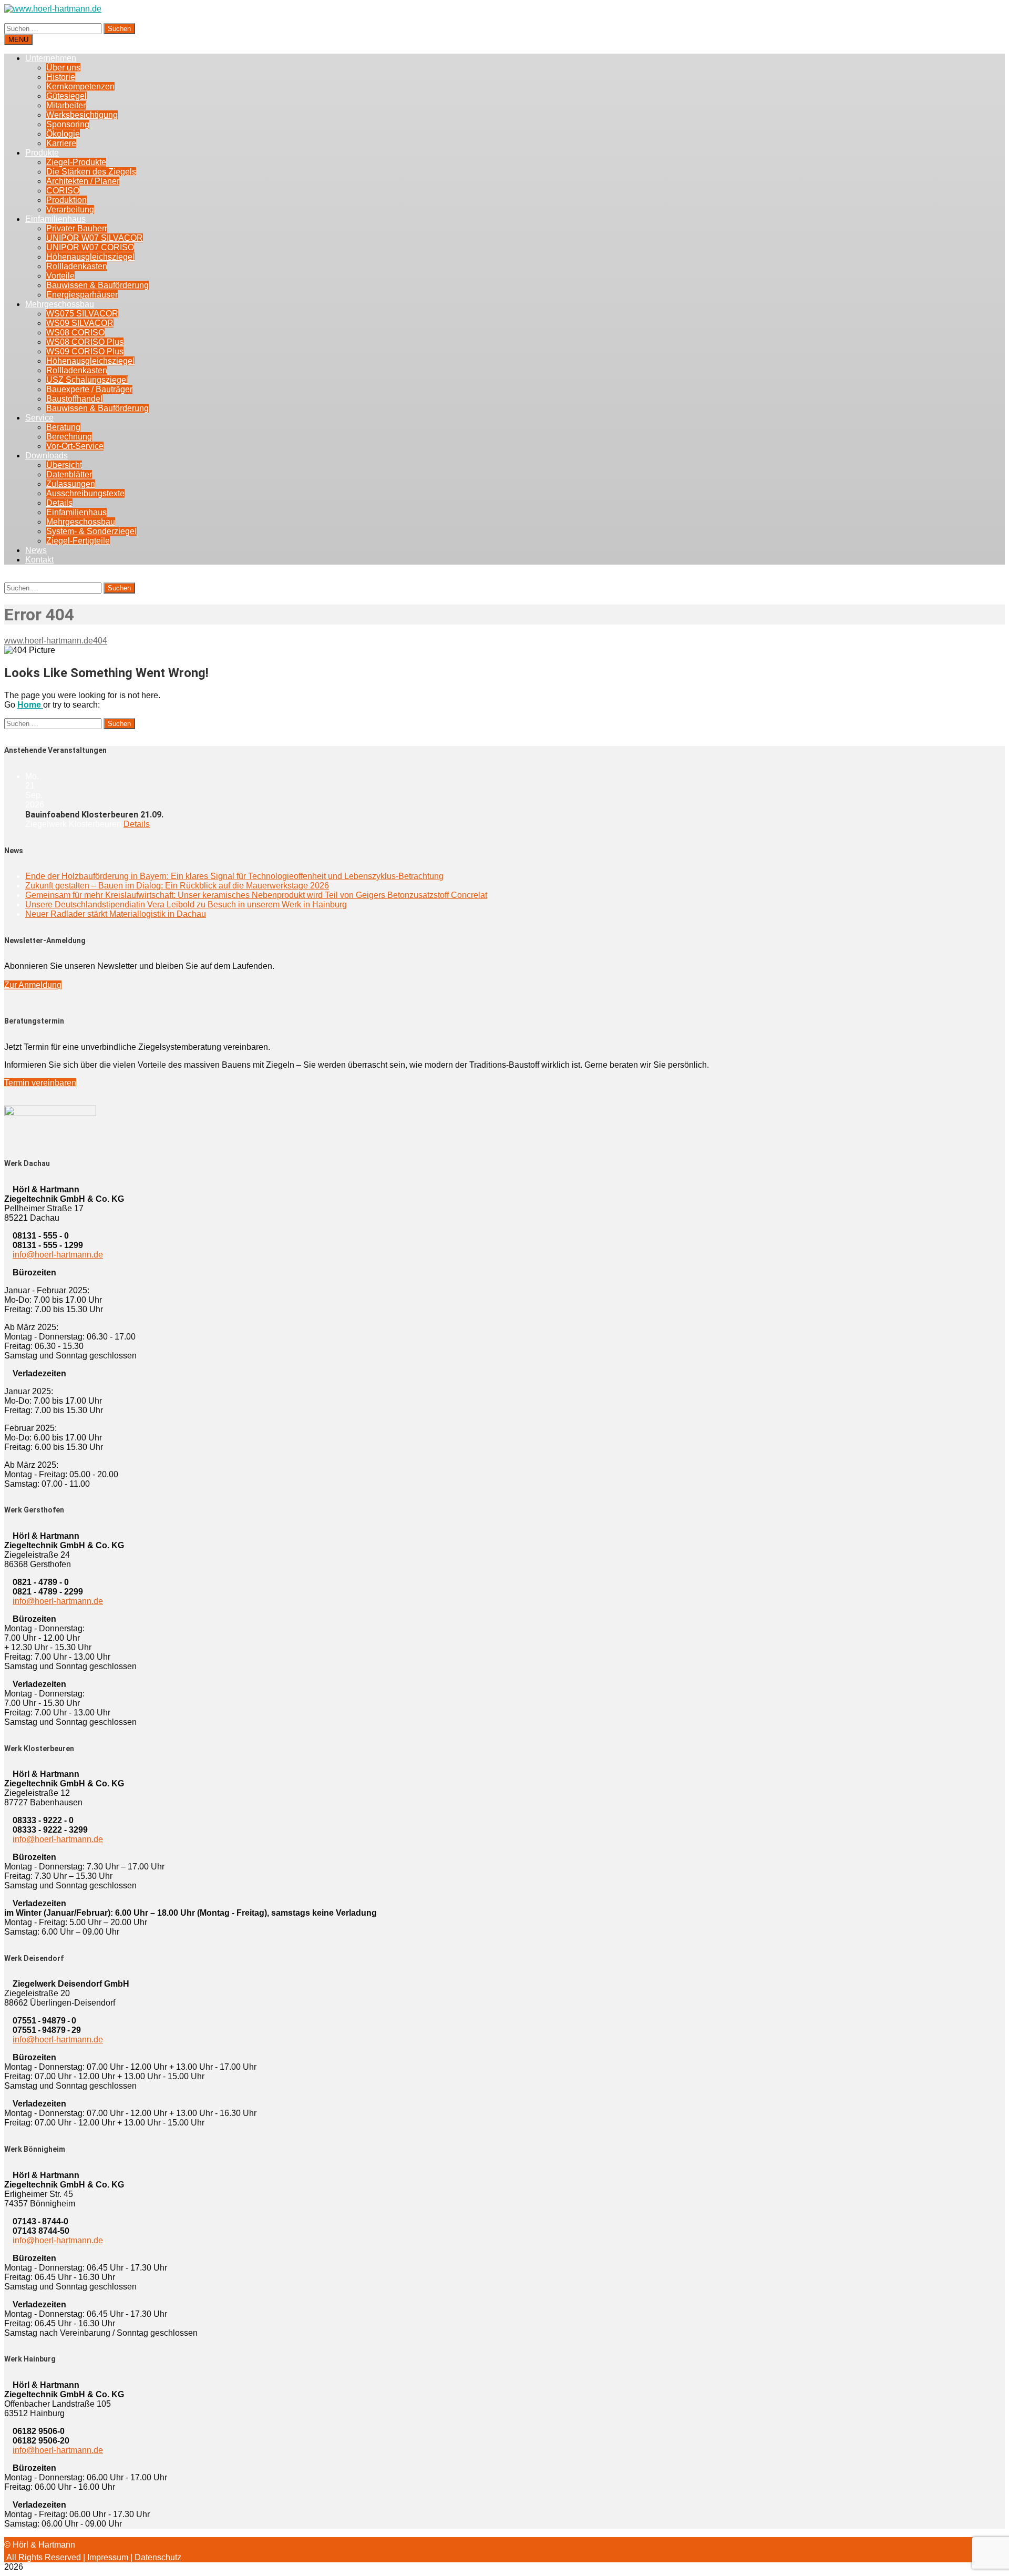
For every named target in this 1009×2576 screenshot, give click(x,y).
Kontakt (39, 560)
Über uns (63, 68)
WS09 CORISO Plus (85, 351)
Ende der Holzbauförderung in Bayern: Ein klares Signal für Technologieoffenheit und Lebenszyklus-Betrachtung (234, 876)
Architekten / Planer (83, 181)
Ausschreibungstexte (85, 493)
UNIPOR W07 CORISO (90, 247)
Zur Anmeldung (33, 985)
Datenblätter (69, 474)
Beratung (63, 427)
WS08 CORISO (75, 333)
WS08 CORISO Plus (85, 342)
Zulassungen (71, 484)
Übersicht (64, 465)
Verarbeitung (70, 209)
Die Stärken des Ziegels (91, 172)
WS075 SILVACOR (82, 314)
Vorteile (60, 276)
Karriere (61, 143)
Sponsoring (68, 124)
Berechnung (69, 437)
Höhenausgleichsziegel (90, 257)
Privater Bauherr (77, 228)
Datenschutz (158, 2557)
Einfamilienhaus (55, 219)
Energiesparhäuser (82, 295)
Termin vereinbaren (40, 1083)
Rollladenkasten (77, 266)
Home (30, 705)
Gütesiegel (66, 96)
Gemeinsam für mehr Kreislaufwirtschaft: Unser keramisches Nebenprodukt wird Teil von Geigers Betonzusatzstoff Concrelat (256, 895)
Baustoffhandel (74, 399)
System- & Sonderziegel (91, 531)
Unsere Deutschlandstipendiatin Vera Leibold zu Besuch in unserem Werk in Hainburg (186, 904)
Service (39, 418)
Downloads (47, 456)
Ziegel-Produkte (76, 162)
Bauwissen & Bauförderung (97, 285)
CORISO (63, 191)
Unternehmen (51, 58)
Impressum (108, 2557)
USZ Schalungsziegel (87, 380)
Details (59, 503)
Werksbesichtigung (82, 115)
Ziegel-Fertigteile (78, 541)
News (36, 550)
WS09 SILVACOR (80, 323)
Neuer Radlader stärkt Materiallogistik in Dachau (116, 914)
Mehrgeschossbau (60, 304)
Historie (61, 77)
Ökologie (63, 134)
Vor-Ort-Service (75, 446)
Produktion (66, 200)
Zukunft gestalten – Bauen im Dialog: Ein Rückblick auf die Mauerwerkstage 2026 (177, 886)
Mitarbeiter (66, 105)
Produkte (42, 153)
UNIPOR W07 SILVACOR (95, 238)
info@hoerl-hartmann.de (58, 1255)
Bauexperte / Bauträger (89, 389)
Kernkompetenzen (80, 86)
